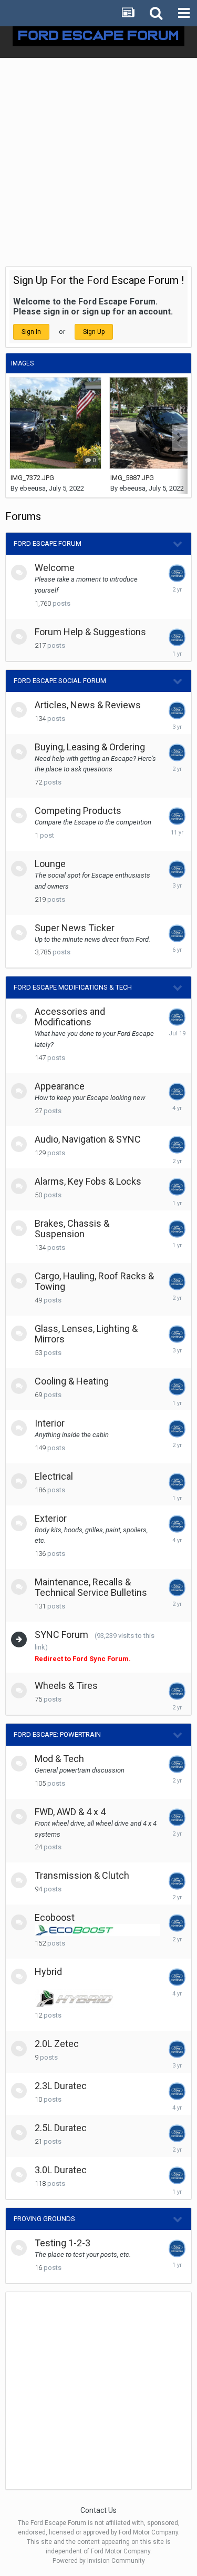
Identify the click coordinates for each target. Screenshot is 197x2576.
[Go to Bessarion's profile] (177, 1387)
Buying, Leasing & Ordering (90, 747)
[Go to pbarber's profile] (177, 1587)
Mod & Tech (59, 1759)
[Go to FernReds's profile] (177, 2091)
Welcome (55, 568)
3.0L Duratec (61, 2170)
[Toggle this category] (178, 544)
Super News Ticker (75, 928)
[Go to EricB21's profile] (177, 1145)
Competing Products (78, 811)
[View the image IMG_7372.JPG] (55, 423)
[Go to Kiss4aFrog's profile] (177, 1017)
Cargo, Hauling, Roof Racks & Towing (94, 1281)
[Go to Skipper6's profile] (177, 710)
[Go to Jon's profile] (177, 1187)
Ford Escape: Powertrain (57, 1734)
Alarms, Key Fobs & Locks (88, 1181)
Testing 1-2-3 (63, 2243)
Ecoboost (55, 1917)
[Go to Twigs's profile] (177, 1923)
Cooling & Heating (72, 1381)
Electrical (54, 1476)
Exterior (51, 1518)
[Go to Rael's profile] (177, 573)
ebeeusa (33, 488)
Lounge (50, 864)
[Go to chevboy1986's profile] (177, 816)
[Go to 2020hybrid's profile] (177, 1691)
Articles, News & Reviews (88, 705)
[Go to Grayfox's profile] (177, 869)
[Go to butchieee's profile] (177, 1334)
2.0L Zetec (57, 2044)
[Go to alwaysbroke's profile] (177, 2049)
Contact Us (98, 2510)
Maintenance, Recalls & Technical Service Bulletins (91, 1587)
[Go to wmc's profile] (177, 1281)
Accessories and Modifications (70, 1017)
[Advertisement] (98, 162)
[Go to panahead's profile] (177, 1977)
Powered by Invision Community (99, 2561)
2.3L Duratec (61, 2086)
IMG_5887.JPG (132, 478)
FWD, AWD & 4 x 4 (70, 1812)
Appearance (60, 1086)
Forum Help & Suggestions (90, 632)
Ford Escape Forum (48, 543)
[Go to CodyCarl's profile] (177, 1092)
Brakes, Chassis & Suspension (72, 1229)
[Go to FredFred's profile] (177, 1817)
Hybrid (48, 1972)
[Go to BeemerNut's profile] (177, 2175)
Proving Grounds (44, 2219)
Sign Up (94, 332)
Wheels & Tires (66, 1686)
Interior (50, 1423)
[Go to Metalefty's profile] (177, 1429)
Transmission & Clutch (82, 1875)
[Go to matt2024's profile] (177, 2133)
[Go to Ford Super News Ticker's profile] (177, 933)
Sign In (31, 332)
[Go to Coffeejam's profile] (177, 1881)
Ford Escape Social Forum (60, 681)
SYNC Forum (61, 1635)
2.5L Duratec (61, 2128)
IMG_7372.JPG (32, 478)
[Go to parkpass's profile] (177, 637)
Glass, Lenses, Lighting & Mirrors (86, 1334)
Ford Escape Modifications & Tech (73, 987)
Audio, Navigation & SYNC (88, 1139)
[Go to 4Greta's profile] (177, 752)
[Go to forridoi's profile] (177, 1229)
